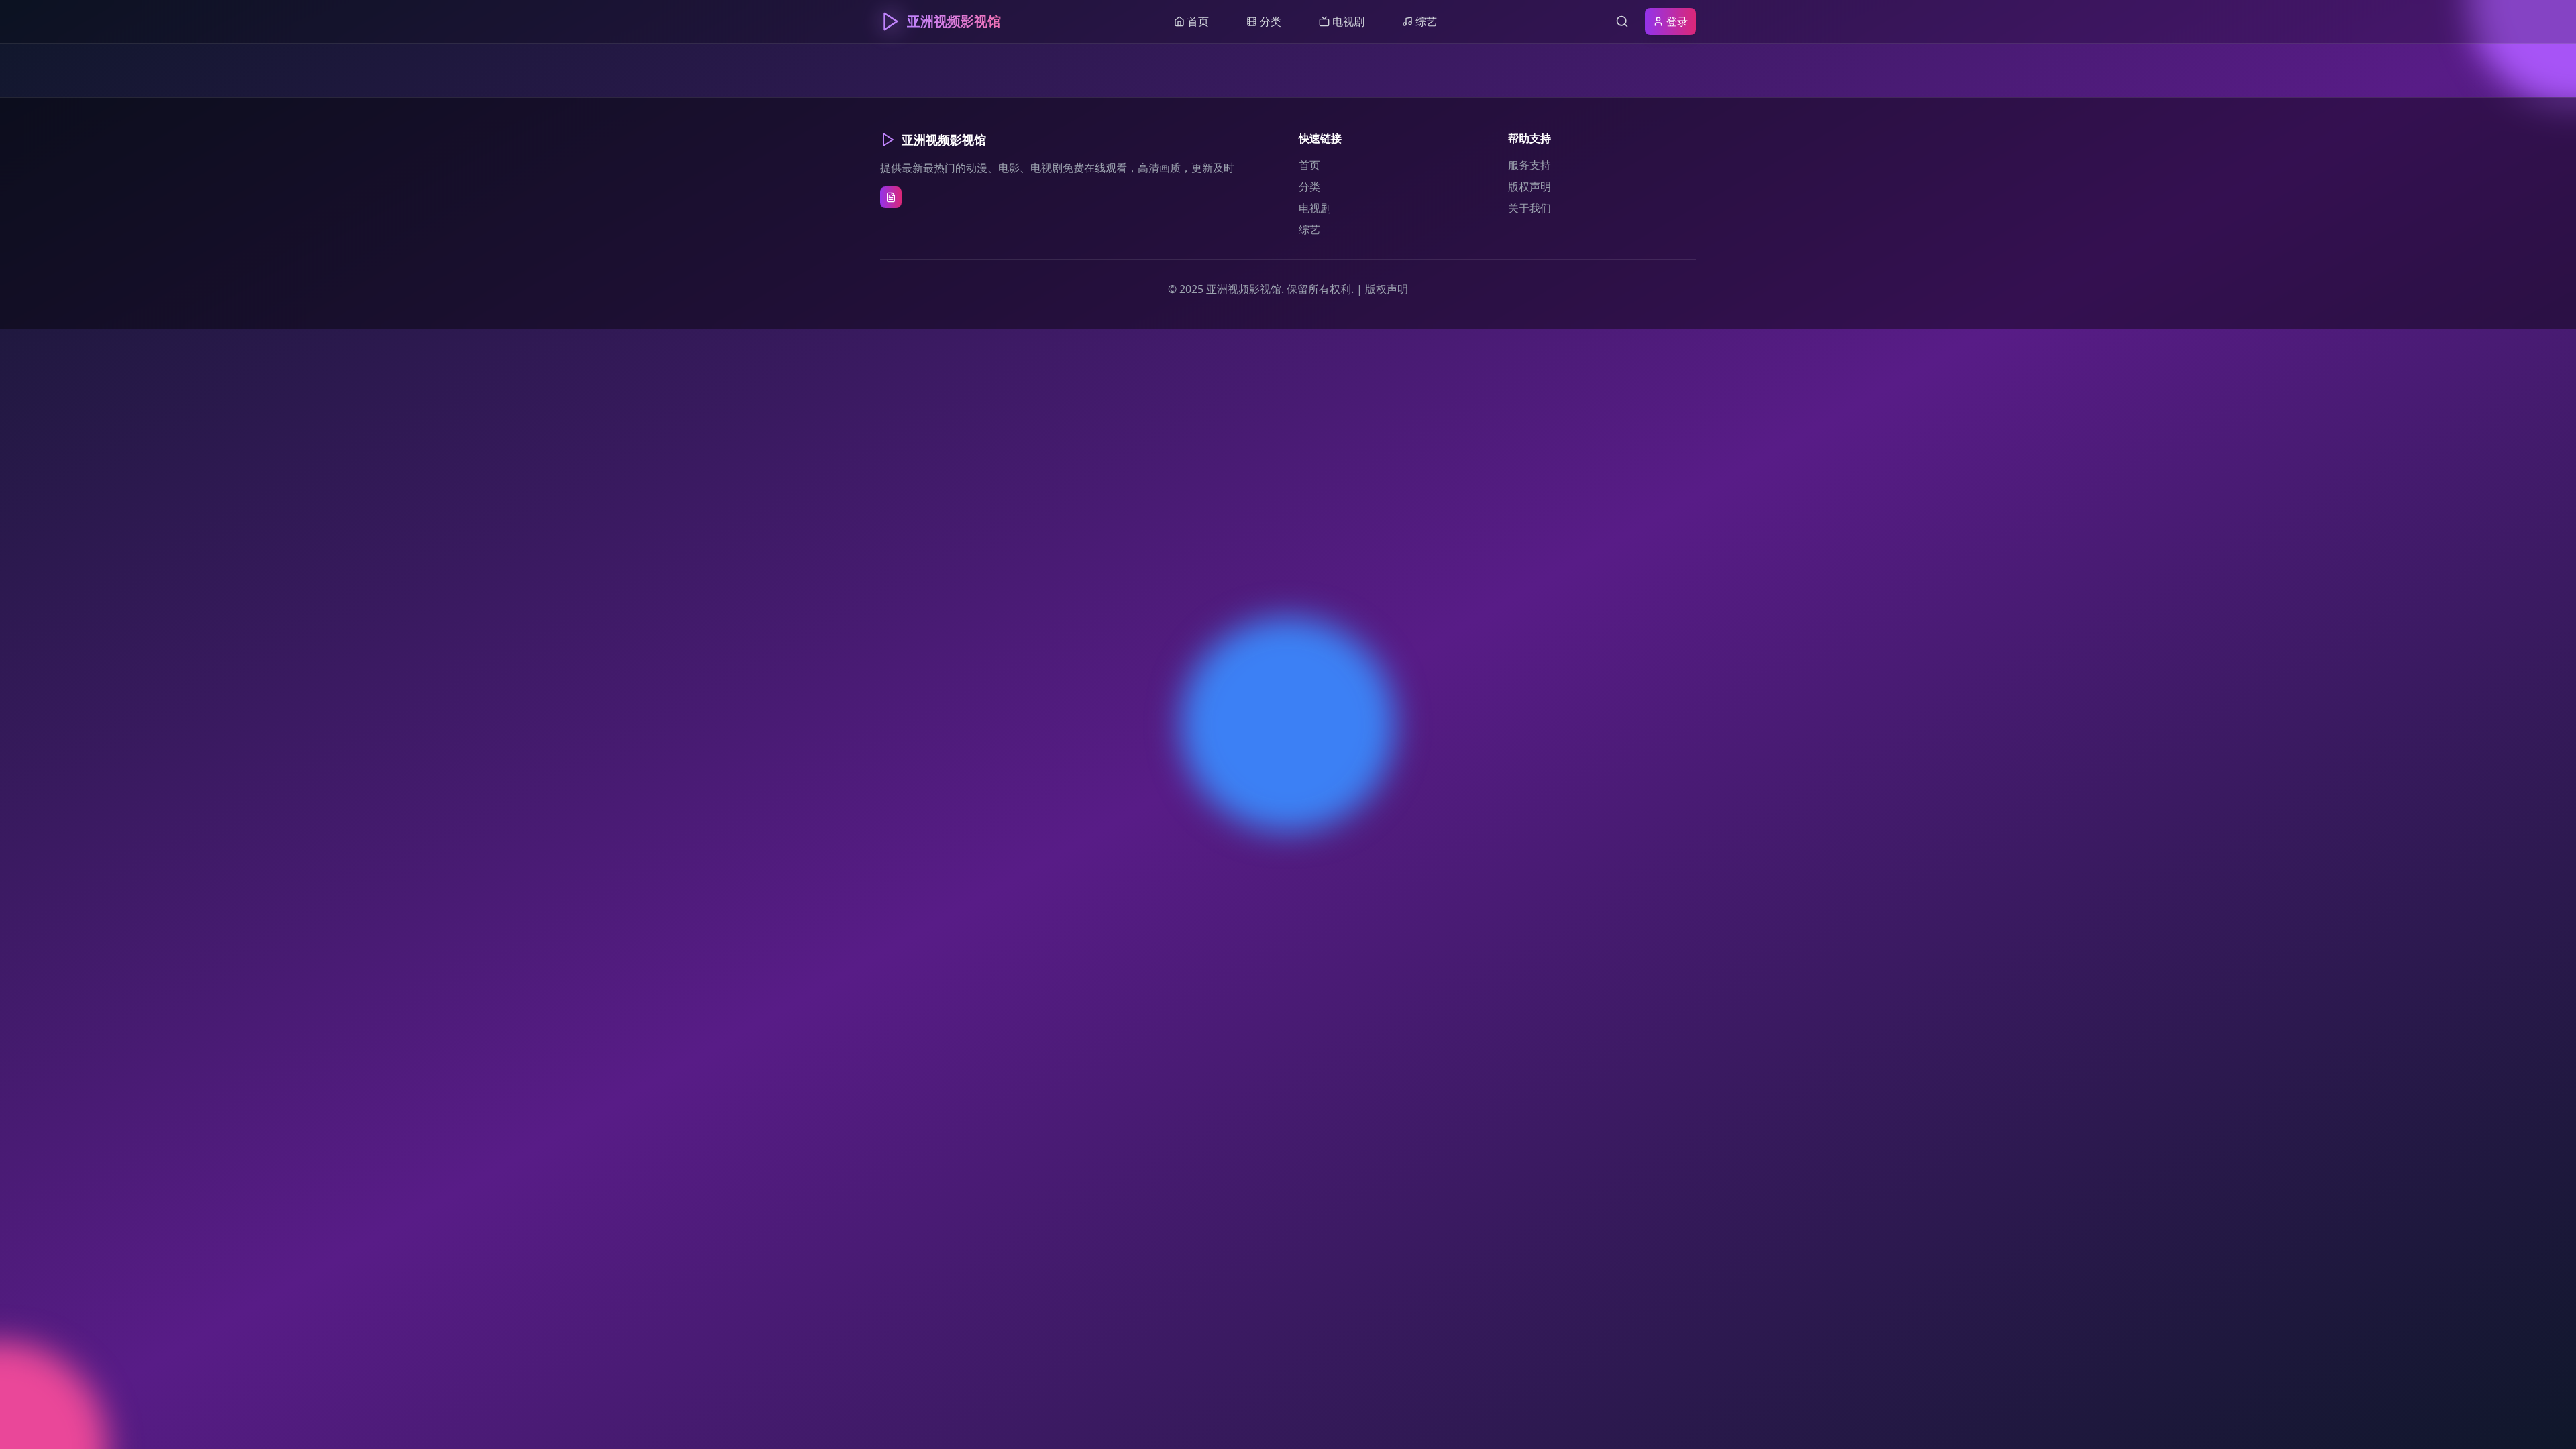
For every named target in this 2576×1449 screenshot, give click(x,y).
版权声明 (1529, 186)
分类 (1309, 186)
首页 (1309, 165)
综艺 (1309, 229)
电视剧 (1315, 208)
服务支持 (1529, 165)
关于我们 (1529, 208)
